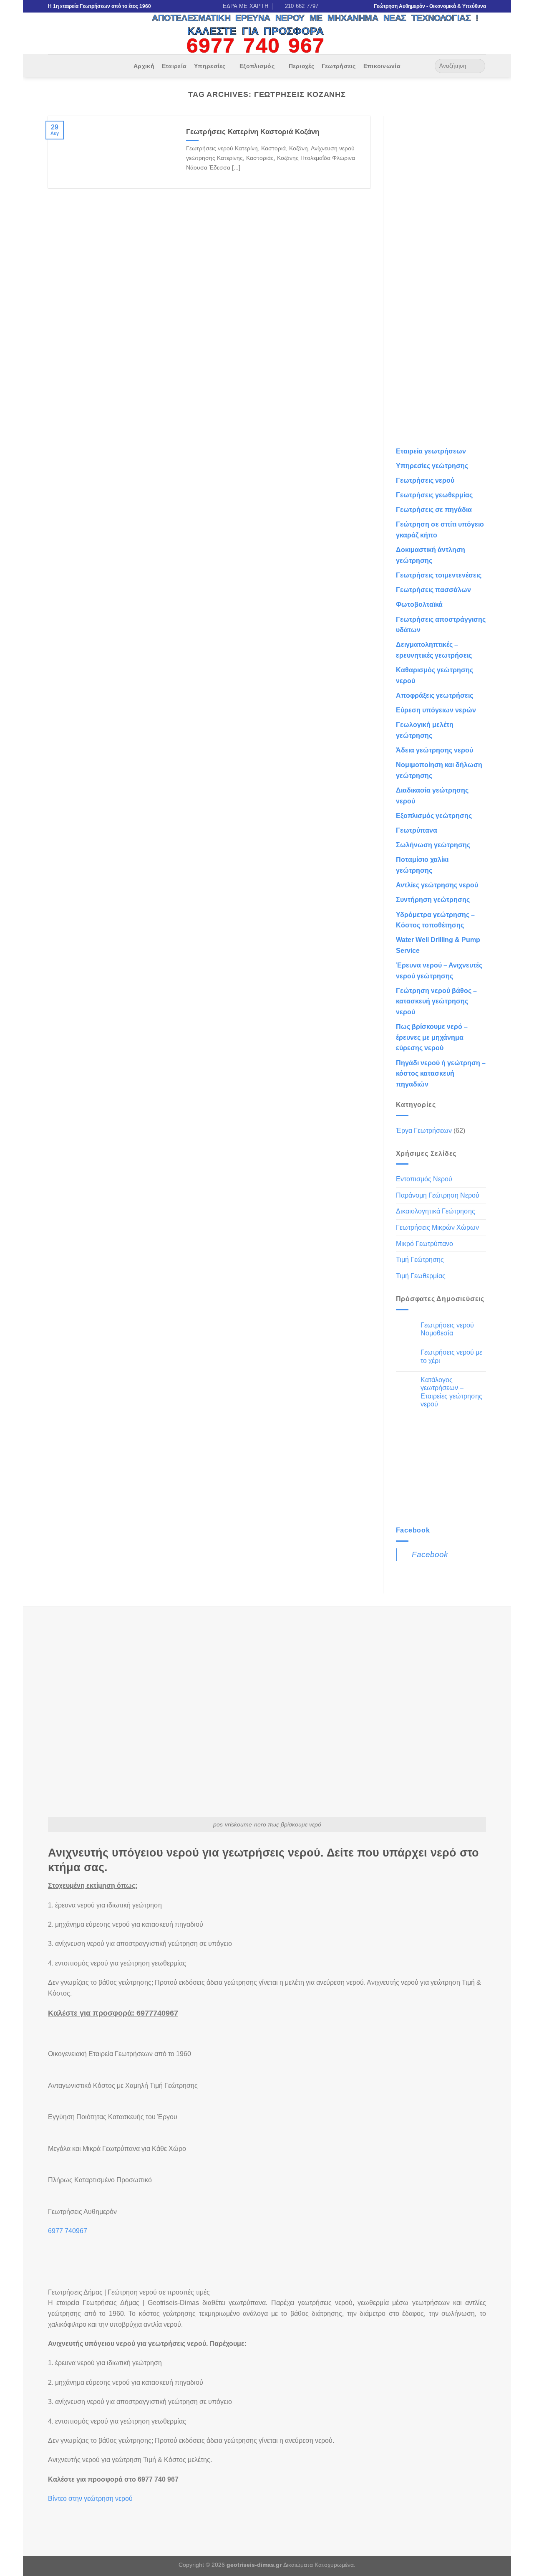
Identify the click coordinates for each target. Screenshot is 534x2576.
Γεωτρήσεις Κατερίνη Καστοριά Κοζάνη (253, 132)
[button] (69, 2515)
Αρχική (144, 66)
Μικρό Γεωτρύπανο (424, 1244)
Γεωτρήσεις (339, 66)
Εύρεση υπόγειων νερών (436, 710)
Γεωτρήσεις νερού (425, 480)
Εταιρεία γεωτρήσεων (431, 451)
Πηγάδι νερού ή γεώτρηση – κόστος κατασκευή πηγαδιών (441, 1074)
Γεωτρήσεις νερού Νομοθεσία (447, 1329)
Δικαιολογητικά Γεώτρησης (436, 1211)
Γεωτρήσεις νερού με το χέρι (451, 1356)
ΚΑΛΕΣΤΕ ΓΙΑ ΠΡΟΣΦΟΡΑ (256, 31)
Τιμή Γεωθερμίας (421, 1276)
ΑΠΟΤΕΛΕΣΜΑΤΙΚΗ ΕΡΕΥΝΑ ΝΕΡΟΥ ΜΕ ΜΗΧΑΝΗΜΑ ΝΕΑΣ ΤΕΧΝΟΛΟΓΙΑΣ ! (315, 18)
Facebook (413, 1530)
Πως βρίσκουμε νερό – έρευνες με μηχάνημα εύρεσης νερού (432, 1037)
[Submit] (477, 66)
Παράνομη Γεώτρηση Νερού (438, 1195)
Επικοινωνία (382, 66)
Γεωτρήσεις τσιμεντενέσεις (439, 575)
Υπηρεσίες (210, 66)
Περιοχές (301, 66)
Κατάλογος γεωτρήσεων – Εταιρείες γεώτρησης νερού (451, 1392)
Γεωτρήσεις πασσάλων (433, 590)
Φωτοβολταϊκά (419, 604)
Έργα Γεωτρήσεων (424, 1131)
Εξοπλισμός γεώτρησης (434, 816)
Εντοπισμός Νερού (424, 1179)
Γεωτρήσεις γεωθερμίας (434, 495)
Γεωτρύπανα (417, 830)
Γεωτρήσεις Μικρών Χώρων (437, 1227)
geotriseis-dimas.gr (254, 2565)
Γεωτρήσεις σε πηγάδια (434, 510)
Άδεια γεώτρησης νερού (435, 750)
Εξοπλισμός (257, 66)
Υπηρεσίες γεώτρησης (432, 466)
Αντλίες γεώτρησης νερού (437, 885)
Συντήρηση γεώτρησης (433, 900)
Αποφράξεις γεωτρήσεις (435, 695)
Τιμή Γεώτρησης (420, 1260)
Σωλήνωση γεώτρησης (433, 845)
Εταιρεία (174, 66)
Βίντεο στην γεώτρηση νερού (90, 2499)
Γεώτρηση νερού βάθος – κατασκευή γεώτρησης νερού (436, 1001)
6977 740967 (68, 2231)
